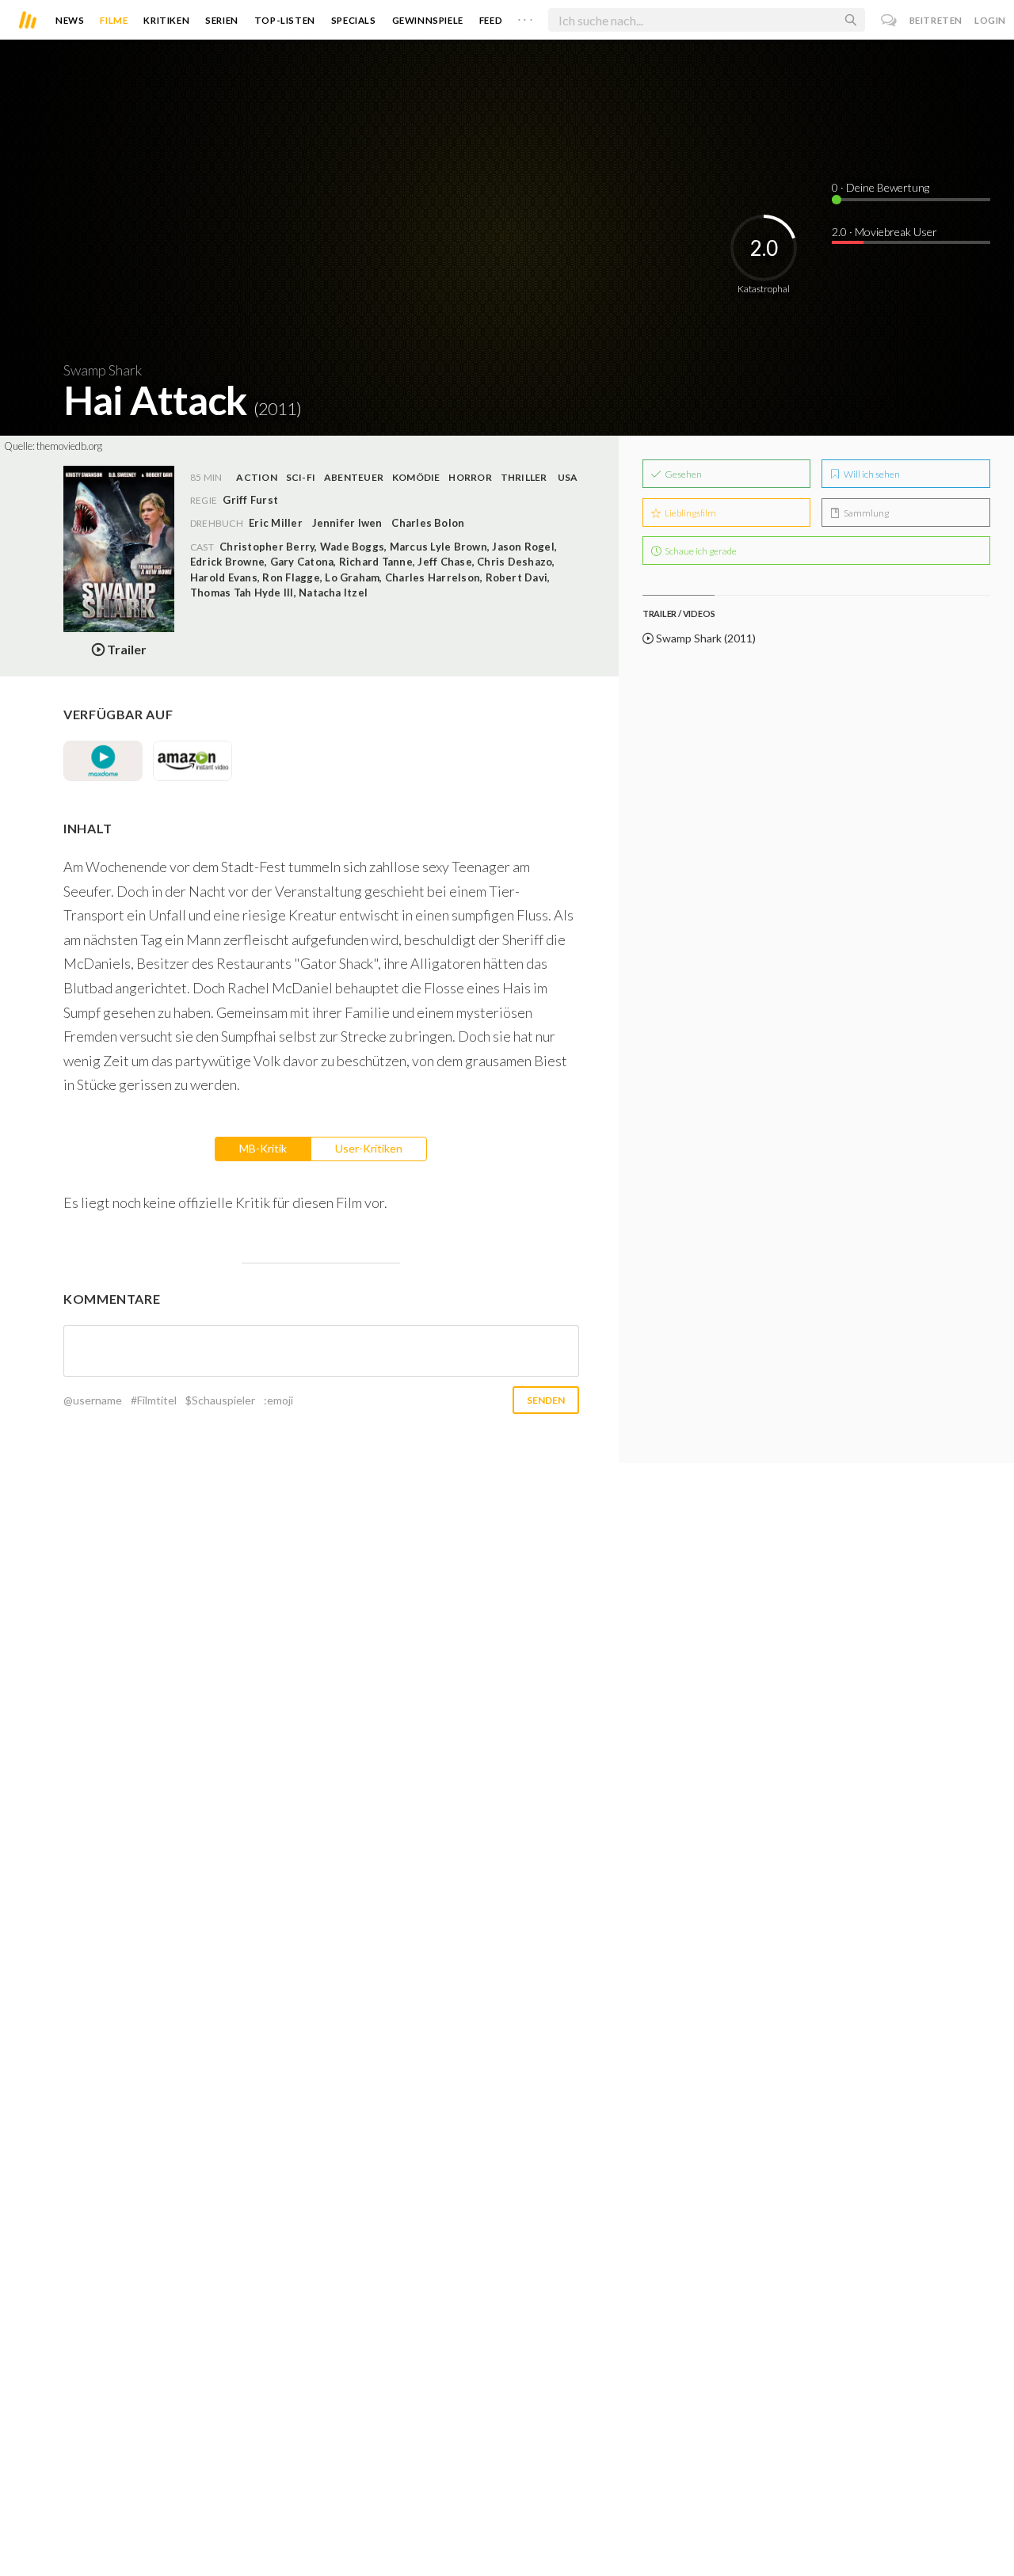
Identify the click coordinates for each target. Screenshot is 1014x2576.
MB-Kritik (263, 1148)
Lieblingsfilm (690, 513)
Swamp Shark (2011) (705, 638)
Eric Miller (276, 523)
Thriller (524, 477)
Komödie (416, 477)
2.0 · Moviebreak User (884, 232)
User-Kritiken (369, 1148)
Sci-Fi (301, 477)
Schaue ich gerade (700, 551)
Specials (354, 20)
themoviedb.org (69, 446)
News (70, 20)
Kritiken (166, 20)
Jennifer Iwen (347, 523)
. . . (525, 17)
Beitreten (936, 20)
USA (568, 477)
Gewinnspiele (428, 20)
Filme (114, 20)
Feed (491, 20)
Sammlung (865, 513)
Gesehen (682, 474)
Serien (222, 20)
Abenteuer (354, 477)
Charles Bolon (428, 523)
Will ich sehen (871, 474)
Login (990, 20)
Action (256, 477)
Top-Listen (285, 20)
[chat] (889, 20)
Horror (470, 477)
